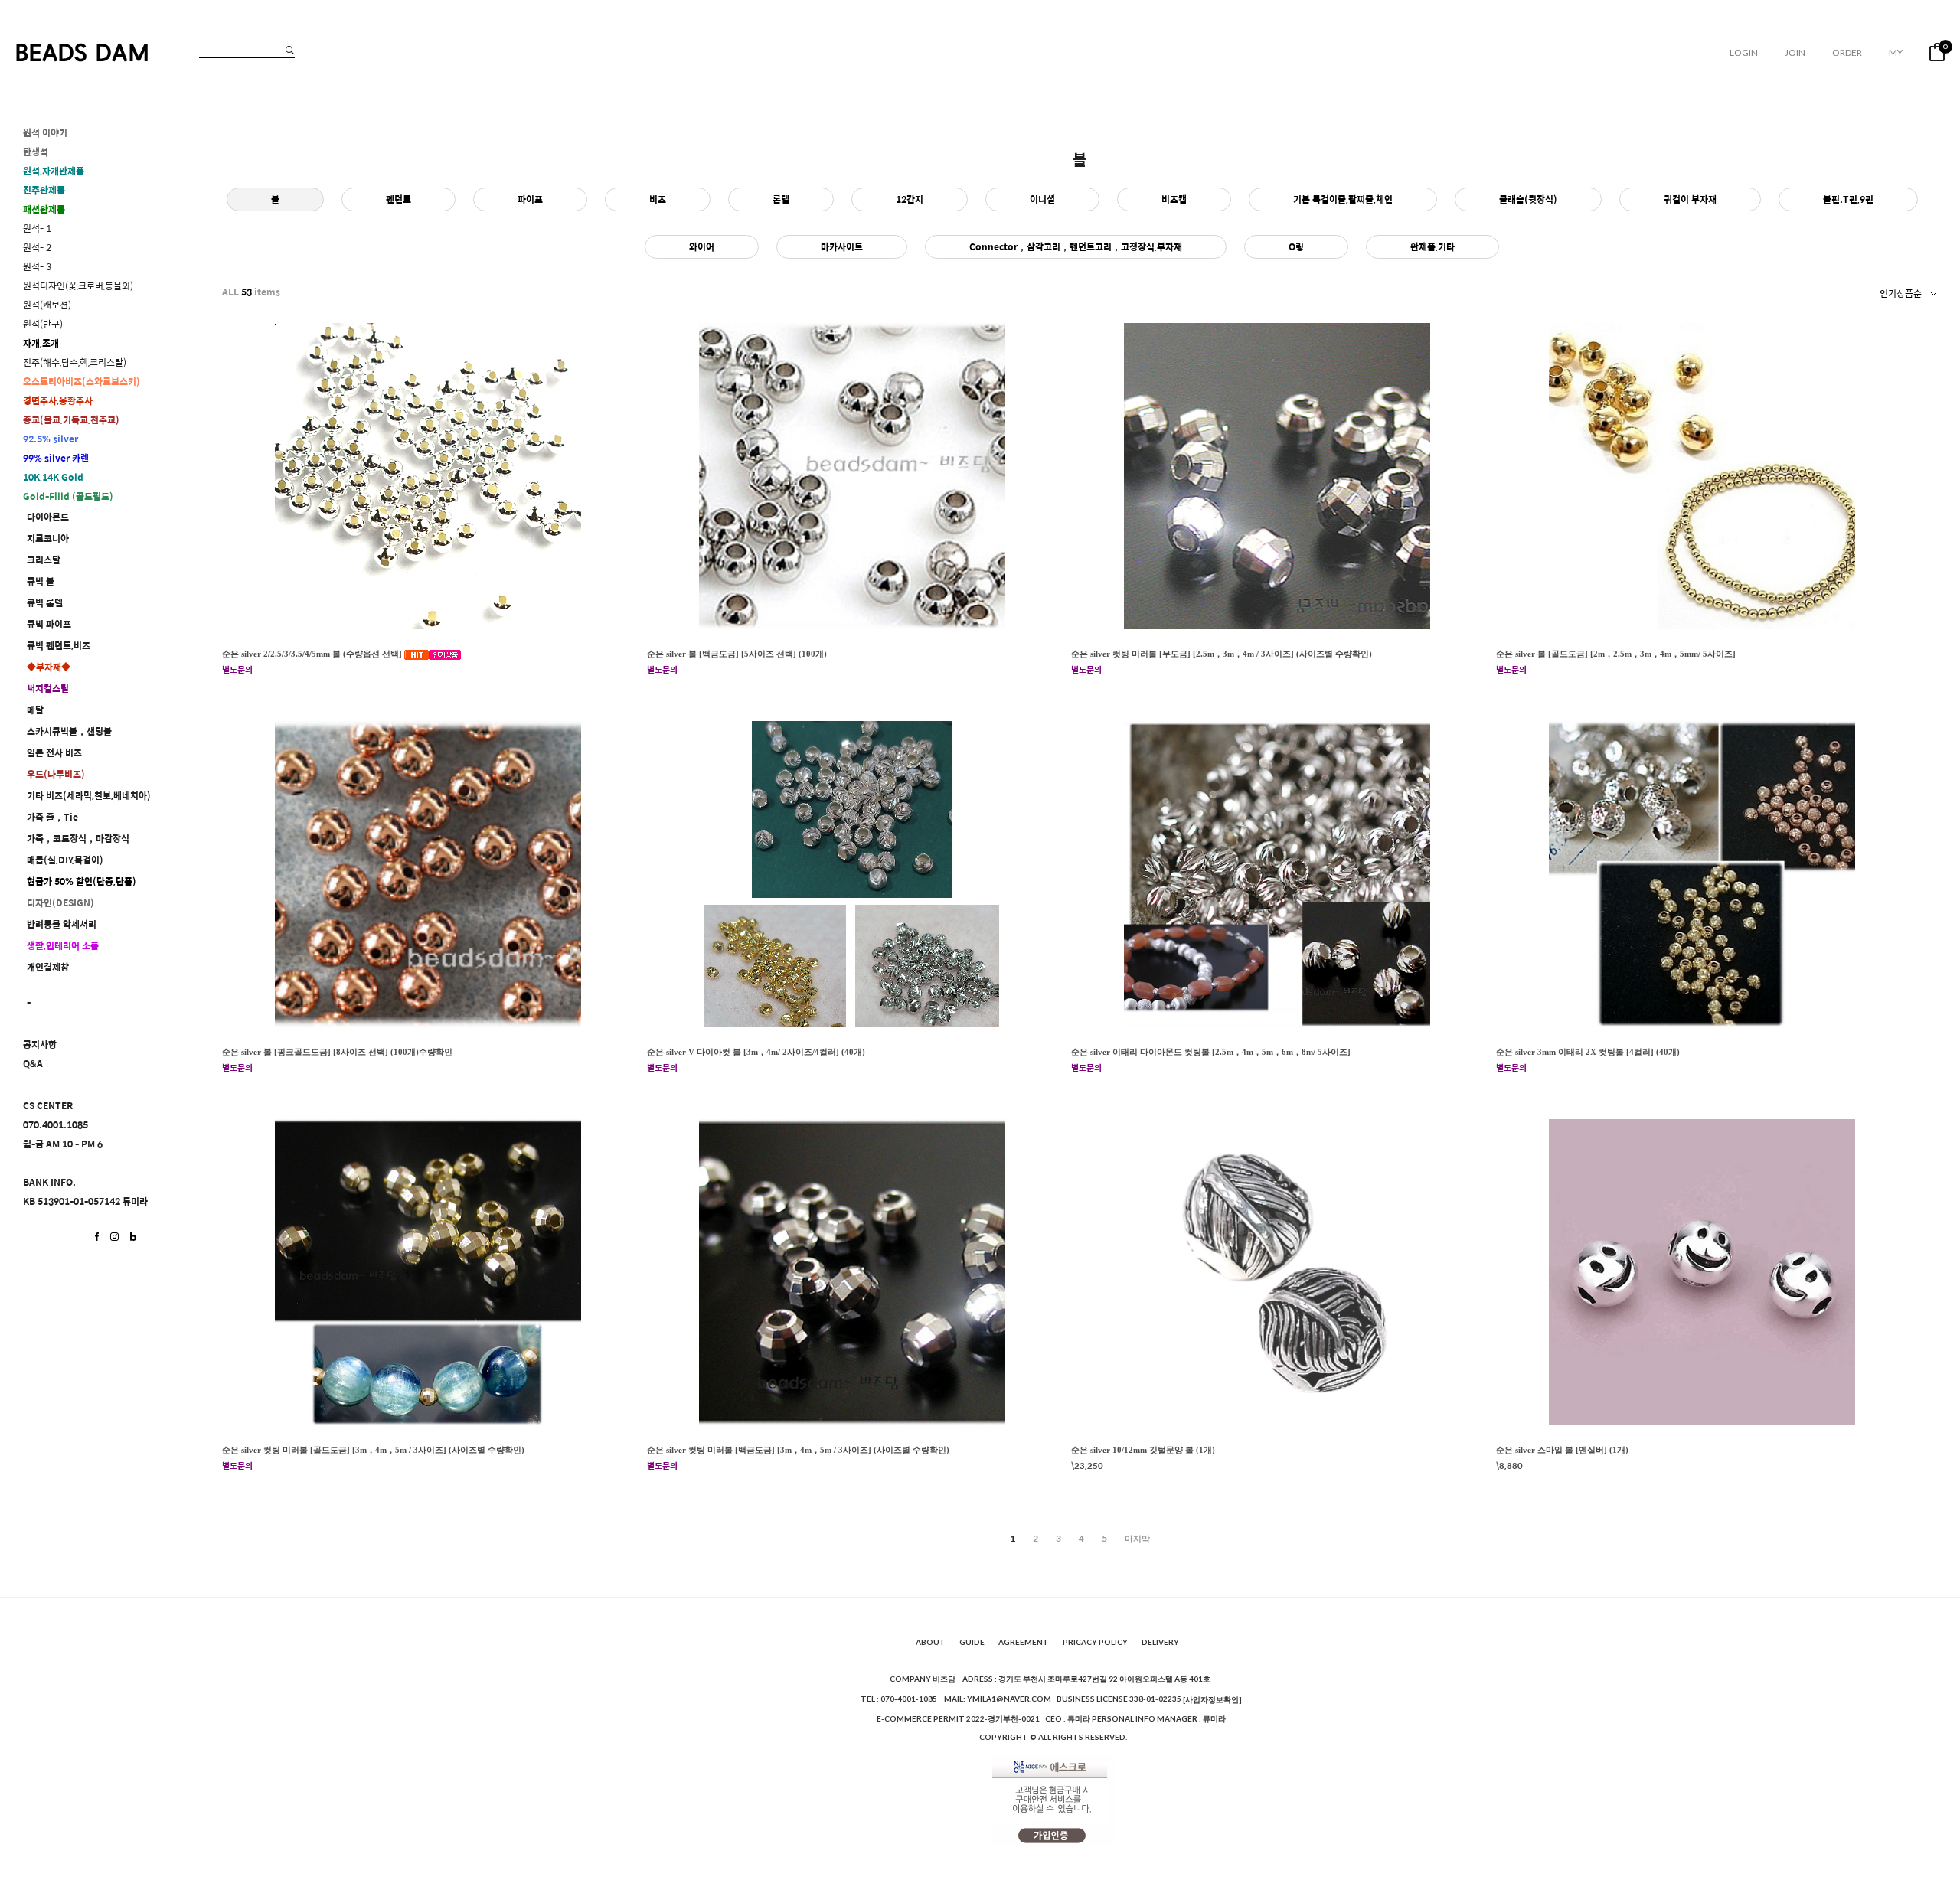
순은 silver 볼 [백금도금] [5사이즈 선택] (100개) (737, 654)
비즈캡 (1174, 199)
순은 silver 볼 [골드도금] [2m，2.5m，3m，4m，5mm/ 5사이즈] (1616, 654)
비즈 (658, 199)
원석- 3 (37, 267)
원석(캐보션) (47, 305)
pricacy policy (1095, 1643)
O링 (1296, 246)
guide (972, 1643)
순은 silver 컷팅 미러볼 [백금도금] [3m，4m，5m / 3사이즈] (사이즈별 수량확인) (798, 1450)
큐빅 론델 (45, 603)
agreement (1024, 1643)
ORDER (1847, 52)
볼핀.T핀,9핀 (1848, 199)
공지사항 (40, 1044)
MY (1896, 52)
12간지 (910, 199)
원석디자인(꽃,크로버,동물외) (78, 286)
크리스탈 (44, 560)
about (931, 1643)
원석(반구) (43, 324)
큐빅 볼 (41, 581)
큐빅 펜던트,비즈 (59, 646)
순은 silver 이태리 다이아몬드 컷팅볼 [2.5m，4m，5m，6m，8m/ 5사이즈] (1211, 1052)
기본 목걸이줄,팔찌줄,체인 (1343, 199)
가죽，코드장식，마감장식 (78, 839)
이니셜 (1042, 199)
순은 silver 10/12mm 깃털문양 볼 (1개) (1143, 1450)
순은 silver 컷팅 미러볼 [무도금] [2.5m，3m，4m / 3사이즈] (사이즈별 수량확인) (1222, 654)
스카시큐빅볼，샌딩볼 (69, 731)
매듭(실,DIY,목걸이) (65, 860)
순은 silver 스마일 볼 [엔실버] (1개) (1562, 1450)
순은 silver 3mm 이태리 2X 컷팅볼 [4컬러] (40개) (1588, 1052)
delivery (1160, 1643)
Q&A (33, 1064)
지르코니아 (48, 539)
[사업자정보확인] (1212, 1699)
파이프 (530, 199)
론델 (781, 199)
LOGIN (1744, 52)
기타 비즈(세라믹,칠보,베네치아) (89, 796)
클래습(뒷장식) (1528, 199)
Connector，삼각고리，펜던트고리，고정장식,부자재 (1076, 246)
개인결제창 (48, 967)
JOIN (1795, 52)
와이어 (702, 246)
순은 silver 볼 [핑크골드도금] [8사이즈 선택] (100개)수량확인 (337, 1052)
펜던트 (399, 199)
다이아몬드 (48, 517)
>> (1137, 1539)
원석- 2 (37, 248)
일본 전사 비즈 (54, 753)
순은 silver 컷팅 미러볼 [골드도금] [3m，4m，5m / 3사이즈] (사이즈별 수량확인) (373, 1450)
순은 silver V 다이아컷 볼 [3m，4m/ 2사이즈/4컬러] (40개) (756, 1052)
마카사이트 (842, 246)
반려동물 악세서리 (62, 924)
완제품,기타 (1432, 246)
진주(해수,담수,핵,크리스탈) (75, 362)
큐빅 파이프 (49, 624)
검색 (290, 50)
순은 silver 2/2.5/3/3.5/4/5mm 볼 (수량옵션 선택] (313, 654)
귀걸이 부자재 (1690, 199)
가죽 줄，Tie (52, 817)
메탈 (35, 710)
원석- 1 (37, 228)
